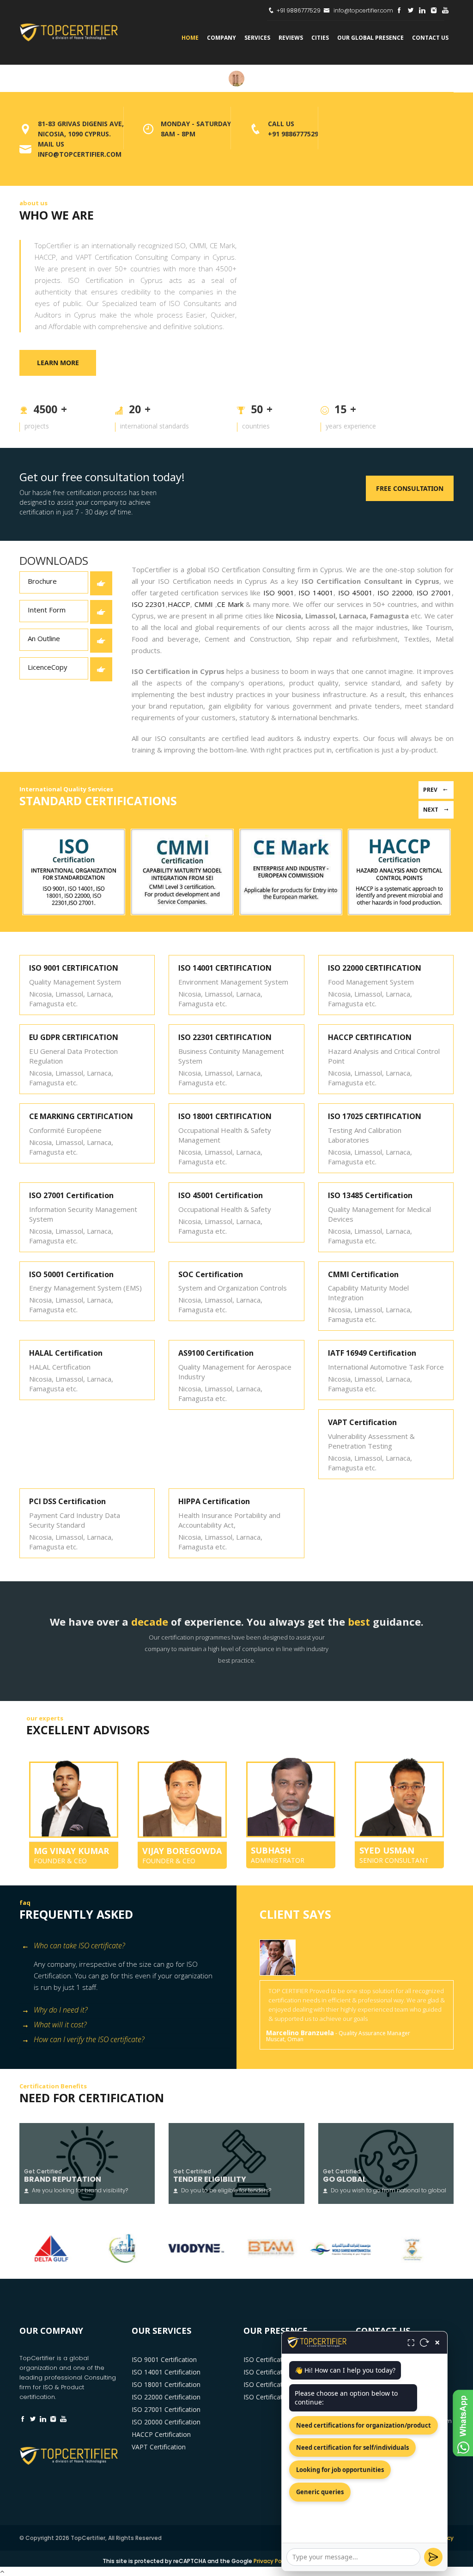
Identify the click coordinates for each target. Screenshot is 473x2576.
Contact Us (430, 38)
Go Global (345, 2179)
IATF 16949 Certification (372, 1353)
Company (221, 38)
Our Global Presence (370, 38)
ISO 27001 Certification (71, 1195)
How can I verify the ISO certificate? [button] (89, 2039)
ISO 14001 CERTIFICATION (225, 968)
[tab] (124, 1947)
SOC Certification (211, 1274)
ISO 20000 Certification (166, 2422)
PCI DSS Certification (67, 1501)
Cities (320, 38)
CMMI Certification (363, 1274)
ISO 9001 (279, 593)
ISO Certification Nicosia (280, 2397)
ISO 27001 (433, 593)
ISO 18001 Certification (166, 2384)
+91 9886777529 (299, 10)
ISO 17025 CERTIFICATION (375, 1116)
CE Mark (230, 604)
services (257, 38)
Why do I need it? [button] (61, 2010)
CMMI (203, 604)
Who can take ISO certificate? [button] (79, 1946)
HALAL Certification (66, 1353)
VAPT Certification (362, 1422)
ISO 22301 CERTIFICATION (225, 1037)
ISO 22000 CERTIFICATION (375, 968)
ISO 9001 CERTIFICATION (74, 968)
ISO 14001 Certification (166, 2372)
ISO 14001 (316, 593)
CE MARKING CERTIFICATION (81, 1116)
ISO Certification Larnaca (281, 2372)
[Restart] (424, 2343)
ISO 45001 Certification (221, 1195)
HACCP (179, 604)
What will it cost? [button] (60, 2025)
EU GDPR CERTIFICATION (74, 1037)
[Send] (433, 2557)
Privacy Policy (272, 2561)
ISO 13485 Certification (370, 1195)
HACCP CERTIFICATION (370, 1037)
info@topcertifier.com (363, 10)
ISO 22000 (395, 593)
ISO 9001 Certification (164, 2359)
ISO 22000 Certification (166, 2397)
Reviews (291, 38)
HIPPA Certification (214, 1501)
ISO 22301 (149, 604)
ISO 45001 (356, 593)
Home (190, 38)
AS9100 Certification (216, 1353)
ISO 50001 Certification (71, 1274)
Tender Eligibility (210, 2179)
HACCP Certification (161, 2434)
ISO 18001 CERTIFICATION (225, 1116)
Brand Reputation (63, 2179)
